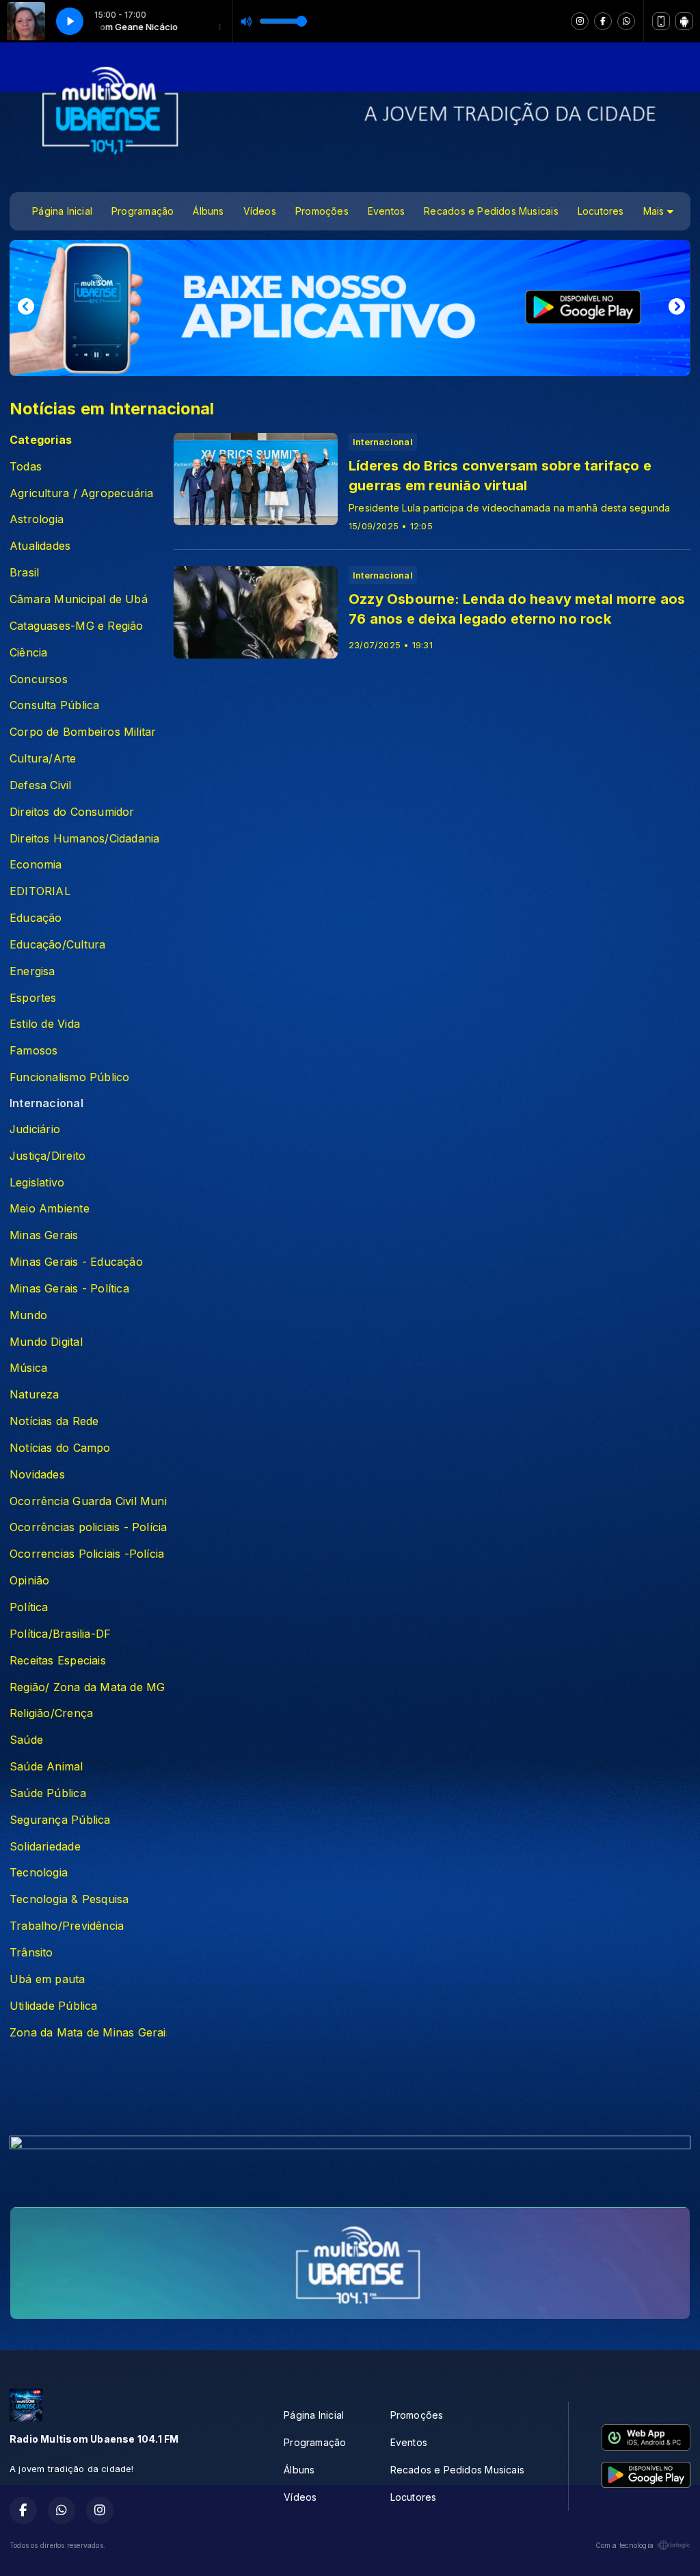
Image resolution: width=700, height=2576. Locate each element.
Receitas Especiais (58, 1661)
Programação (143, 211)
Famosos (33, 1051)
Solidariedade (45, 1847)
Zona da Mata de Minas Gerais (88, 2033)
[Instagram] (580, 21)
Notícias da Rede (54, 1421)
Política (29, 1607)
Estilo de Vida (45, 1024)
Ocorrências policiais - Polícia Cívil (88, 1527)
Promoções (322, 211)
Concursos (39, 679)
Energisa (32, 971)
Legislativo (37, 1183)
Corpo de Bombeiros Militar (83, 732)
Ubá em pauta (48, 1979)
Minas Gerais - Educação (76, 1262)
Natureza (35, 1395)
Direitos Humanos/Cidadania (84, 839)
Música (28, 1368)
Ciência (28, 653)
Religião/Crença (51, 1713)
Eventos (386, 211)
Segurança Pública (60, 1820)
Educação (36, 918)
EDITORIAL (40, 891)
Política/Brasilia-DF (60, 1634)
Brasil (24, 573)
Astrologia (37, 519)
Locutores (601, 211)
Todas (26, 467)
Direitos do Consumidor (72, 812)
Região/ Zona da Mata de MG (87, 1687)
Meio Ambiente (50, 1209)
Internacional (46, 1103)
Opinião (29, 1581)
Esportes (33, 998)
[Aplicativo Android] (684, 21)
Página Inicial (62, 211)
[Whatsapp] (626, 21)
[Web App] (661, 21)
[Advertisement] (350, 2092)
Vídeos (260, 211)
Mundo (28, 1315)
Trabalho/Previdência (67, 1926)
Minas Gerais (44, 1235)
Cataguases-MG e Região (77, 626)
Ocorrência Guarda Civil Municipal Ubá (88, 1501)
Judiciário (35, 1129)
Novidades (37, 1475)
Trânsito (31, 1953)
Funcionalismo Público (69, 1077)
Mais (655, 211)
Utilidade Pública (54, 2006)
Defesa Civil (41, 785)
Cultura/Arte (43, 759)
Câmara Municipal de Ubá (79, 599)
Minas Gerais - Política (69, 1289)
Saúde (26, 1740)
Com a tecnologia (624, 2545)
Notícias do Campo (60, 1448)
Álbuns (208, 211)
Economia (36, 865)
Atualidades (40, 546)
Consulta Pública (54, 705)
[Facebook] (603, 21)
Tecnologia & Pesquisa (69, 1899)
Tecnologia (39, 1873)
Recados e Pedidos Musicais (491, 211)
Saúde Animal (46, 1767)
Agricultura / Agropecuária (81, 493)
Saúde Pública (48, 1793)
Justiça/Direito (48, 1156)
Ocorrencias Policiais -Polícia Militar (88, 1554)
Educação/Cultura (57, 945)
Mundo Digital (46, 1342)
